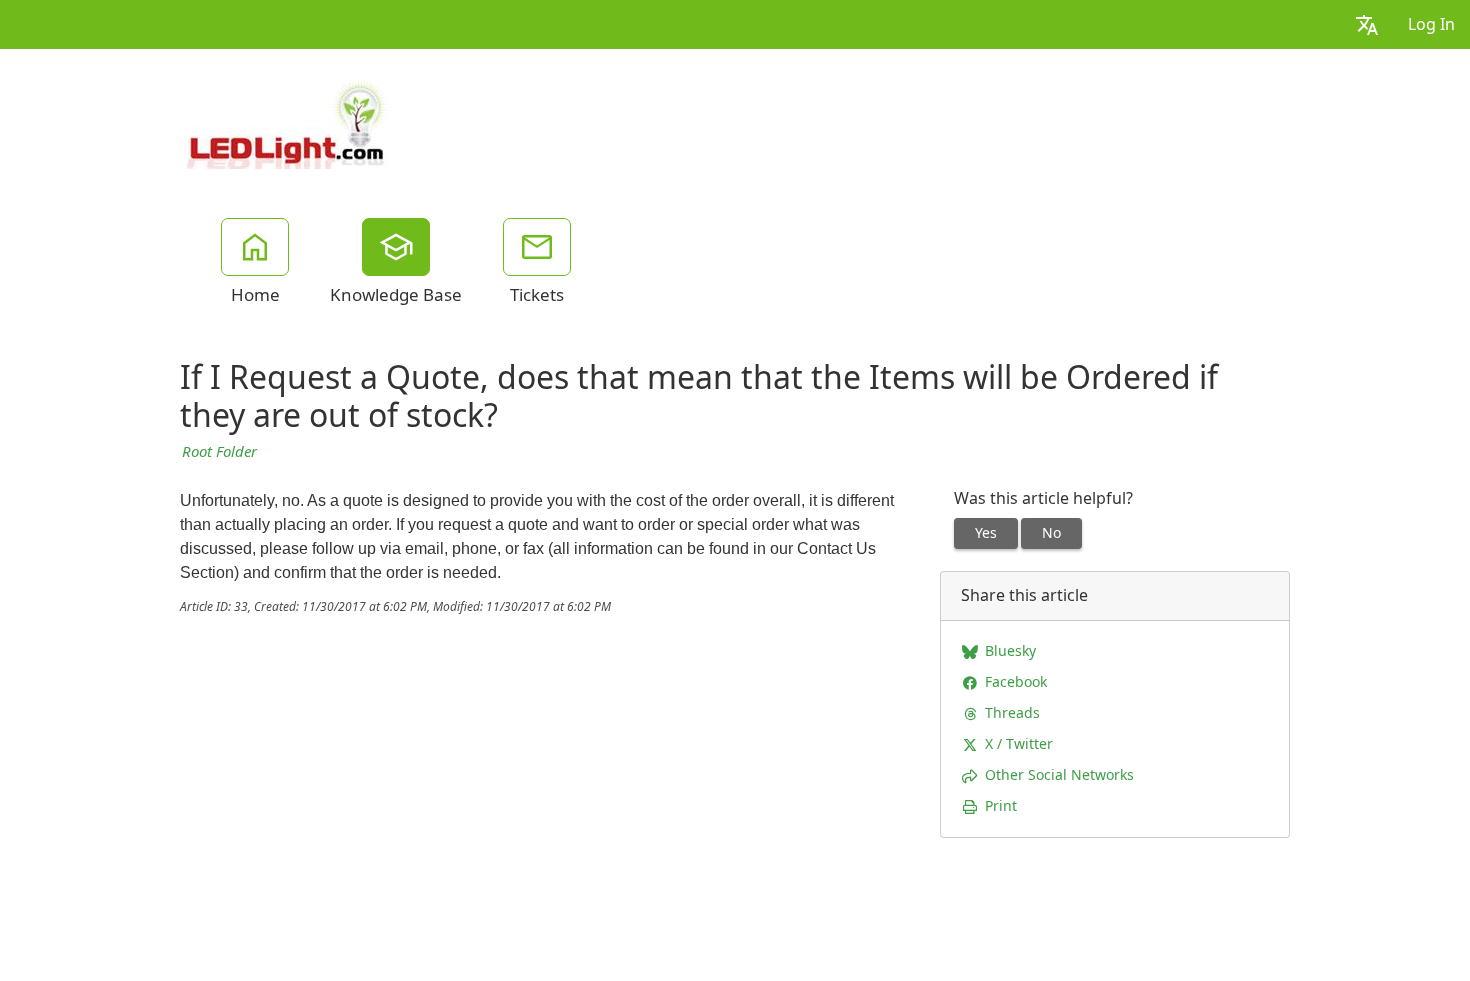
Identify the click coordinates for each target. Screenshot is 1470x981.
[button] (1367, 24)
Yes (986, 533)
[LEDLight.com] (286, 122)
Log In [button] (1431, 24)
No (1051, 533)
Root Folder (219, 452)
